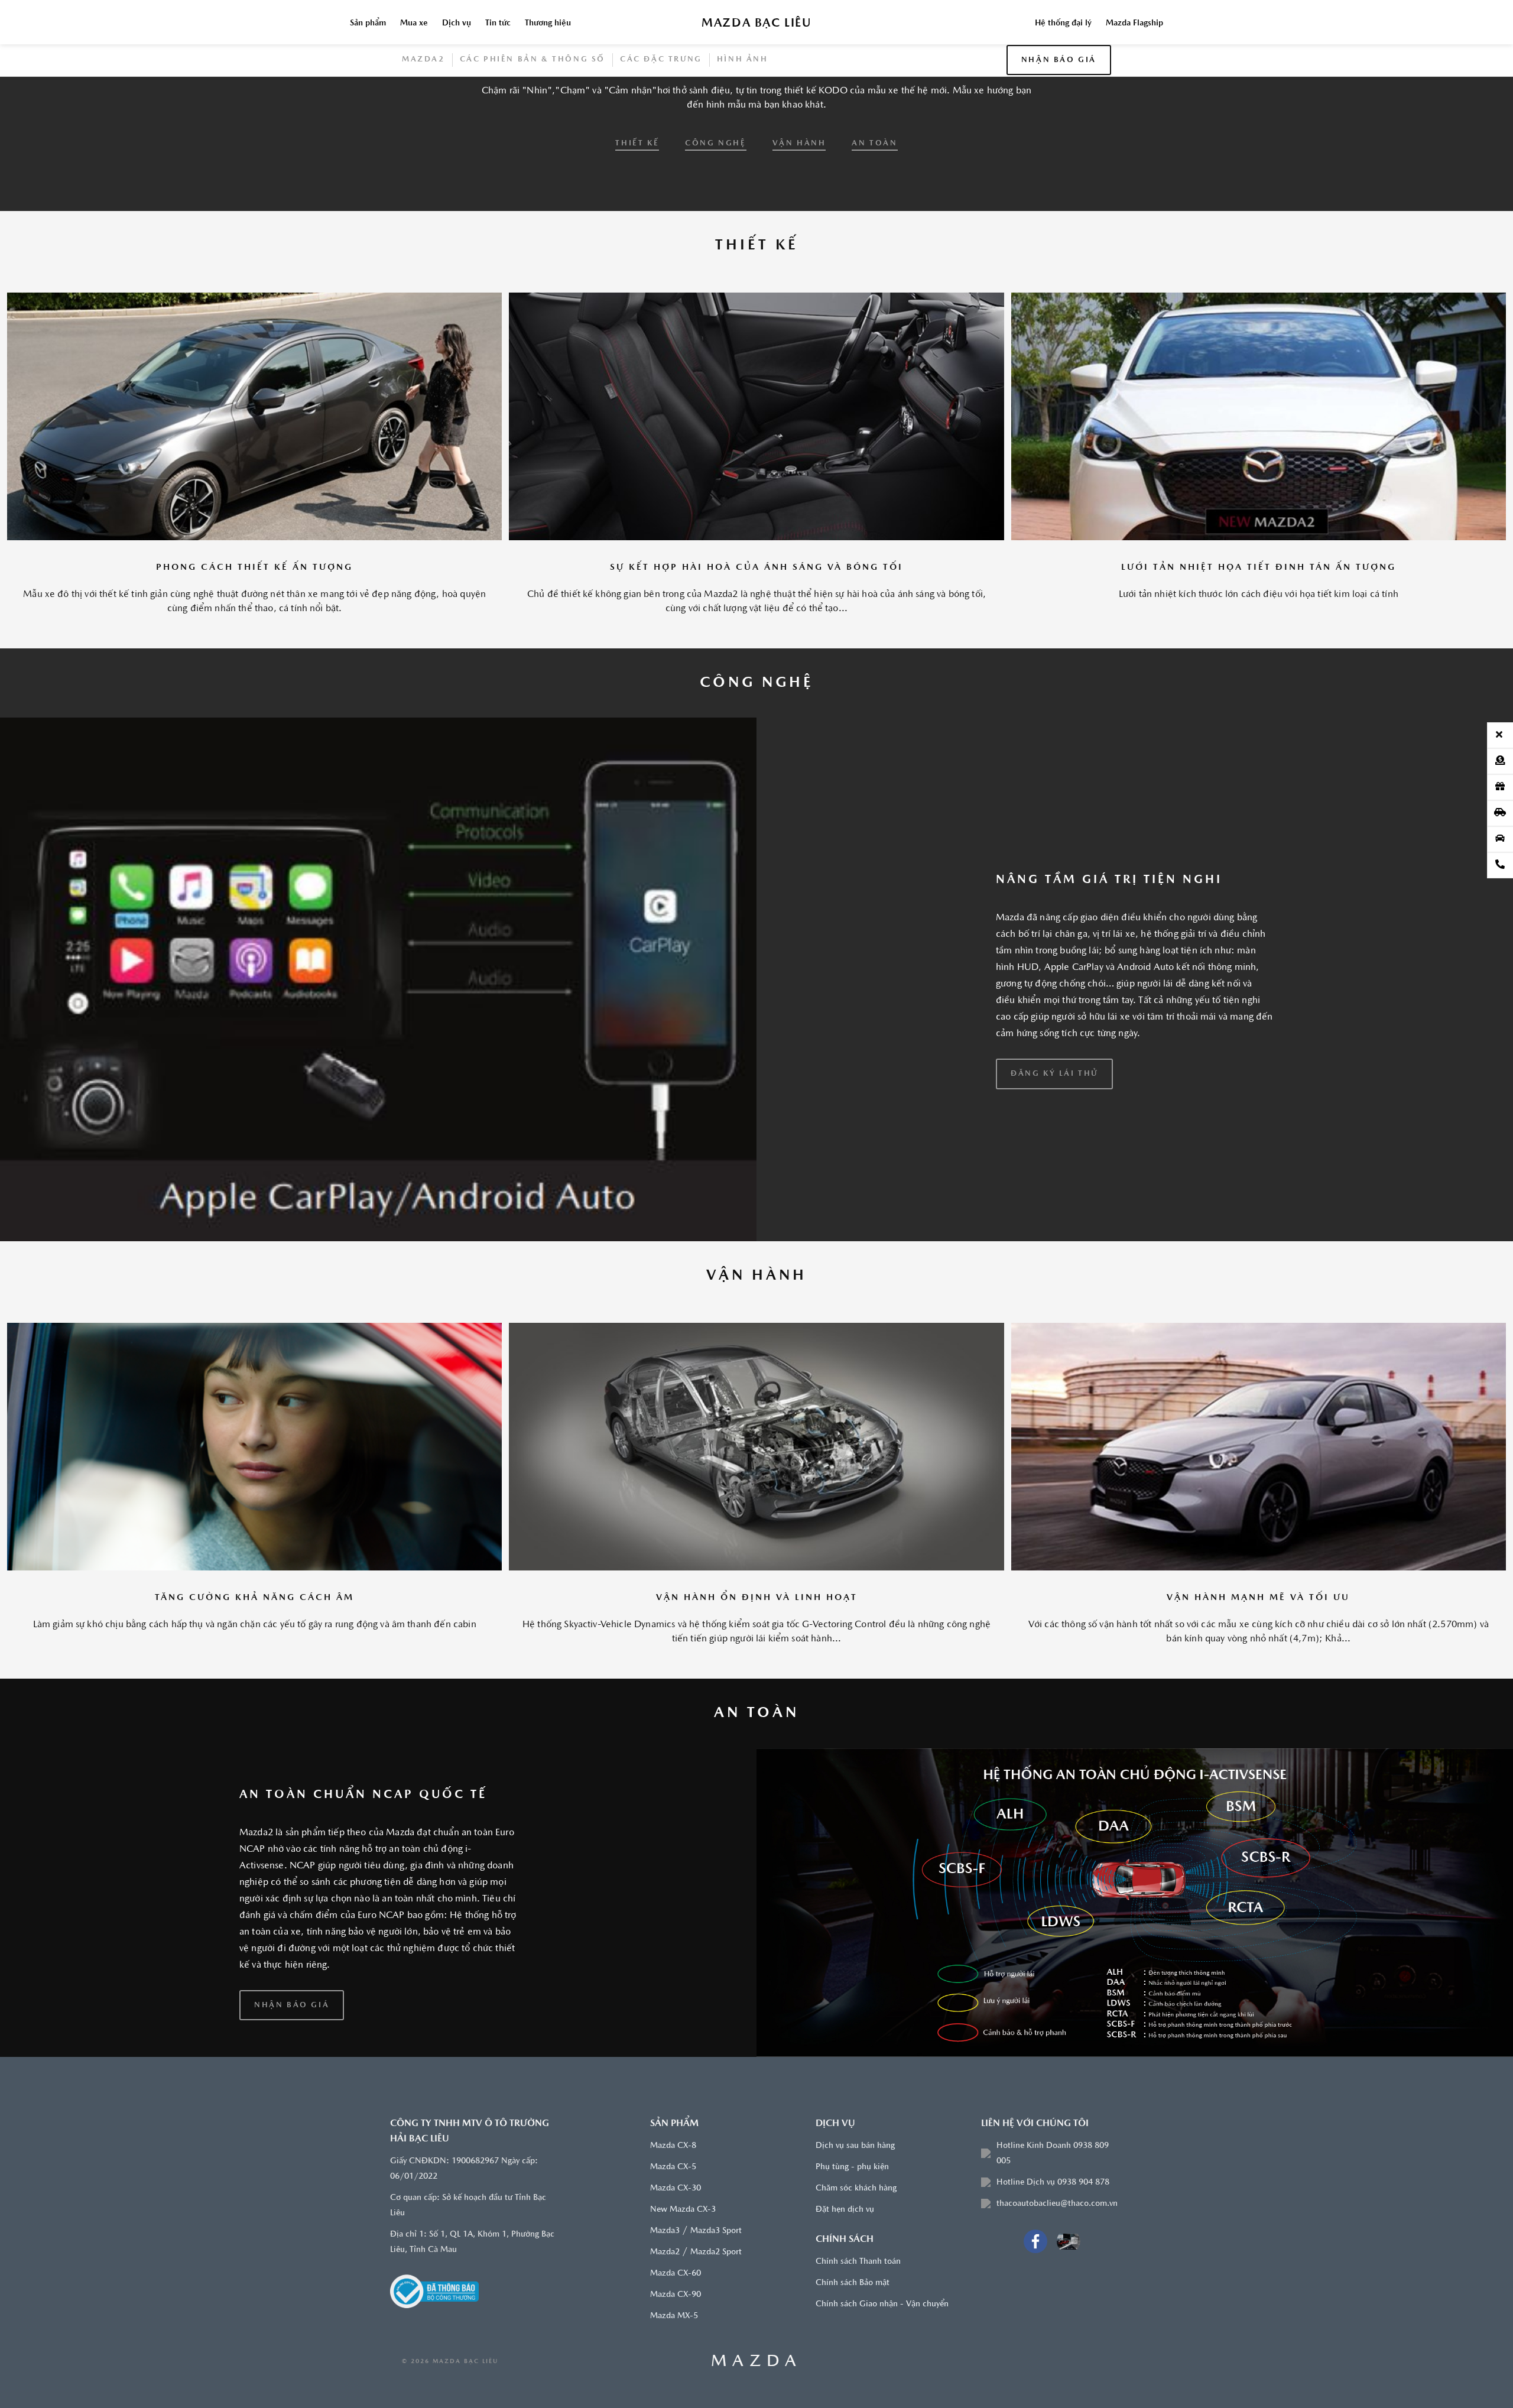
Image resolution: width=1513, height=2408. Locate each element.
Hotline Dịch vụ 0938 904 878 (1053, 2272)
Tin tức (498, 112)
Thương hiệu (548, 112)
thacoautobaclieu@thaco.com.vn (1057, 2293)
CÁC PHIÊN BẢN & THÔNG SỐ (533, 148)
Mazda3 (665, 2320)
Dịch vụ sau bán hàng (855, 2235)
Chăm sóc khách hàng (856, 2278)
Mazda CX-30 (676, 2278)
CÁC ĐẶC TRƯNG (661, 148)
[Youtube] (1069, 2331)
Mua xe (414, 112)
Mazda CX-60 (676, 2363)
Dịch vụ (457, 112)
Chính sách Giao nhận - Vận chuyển (882, 2394)
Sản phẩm (368, 112)
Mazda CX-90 (676, 2384)
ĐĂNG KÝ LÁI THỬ (1054, 1162)
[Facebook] (1035, 2331)
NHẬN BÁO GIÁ (1059, 149)
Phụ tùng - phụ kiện (852, 2256)
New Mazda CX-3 (683, 2299)
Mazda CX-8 (673, 2235)
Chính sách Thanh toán (858, 2351)
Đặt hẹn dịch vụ (845, 2299)
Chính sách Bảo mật (853, 2372)
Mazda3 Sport (716, 2320)
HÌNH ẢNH (743, 148)
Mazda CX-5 (673, 2256)
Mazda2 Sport (716, 2342)
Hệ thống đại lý (1063, 112)
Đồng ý (934, 44)
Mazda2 (423, 148)
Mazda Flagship (1134, 112)
